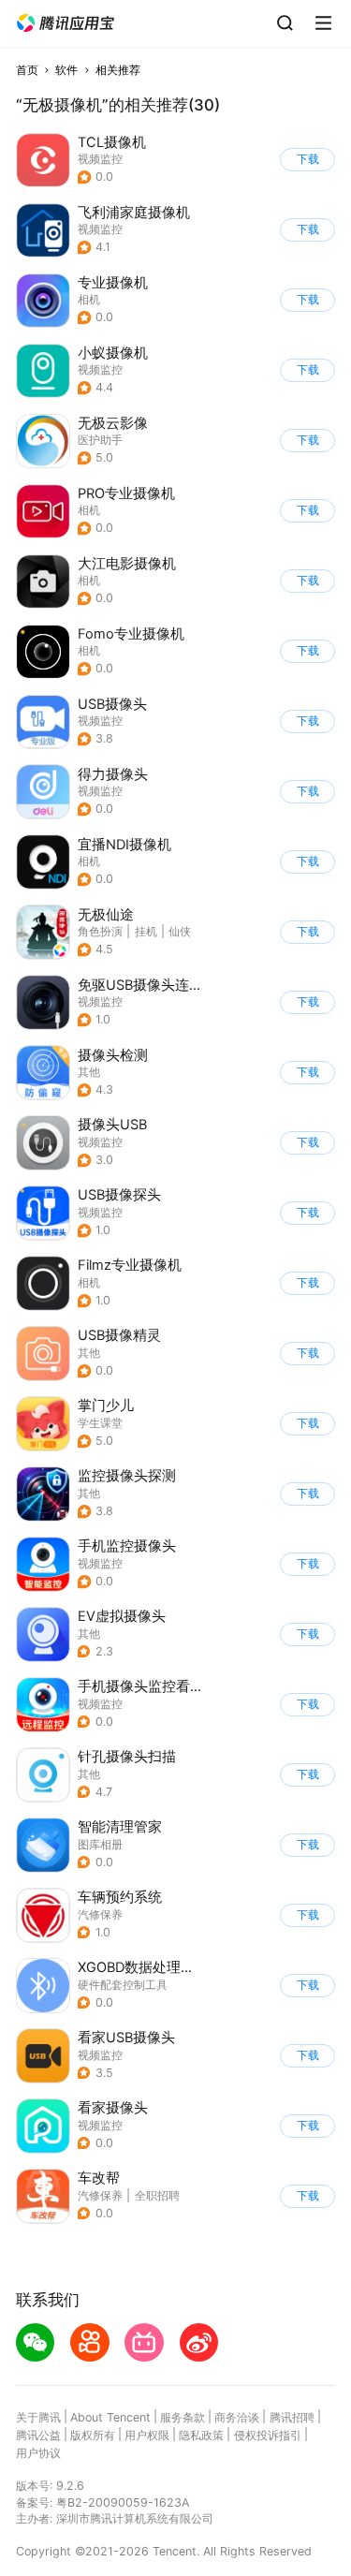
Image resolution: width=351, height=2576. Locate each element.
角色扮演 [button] (100, 931)
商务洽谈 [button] (237, 2417)
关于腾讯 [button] (38, 2417)
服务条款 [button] (183, 2417)
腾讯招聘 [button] (292, 2417)
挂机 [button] (146, 931)
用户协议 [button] (38, 2453)
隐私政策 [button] (201, 2435)
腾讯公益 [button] (38, 2435)
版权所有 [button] (93, 2435)
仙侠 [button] (180, 931)
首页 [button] (27, 70)
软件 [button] (66, 70)
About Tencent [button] (110, 2417)
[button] (66, 23)
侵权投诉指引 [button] (268, 2435)
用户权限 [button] (147, 2435)
